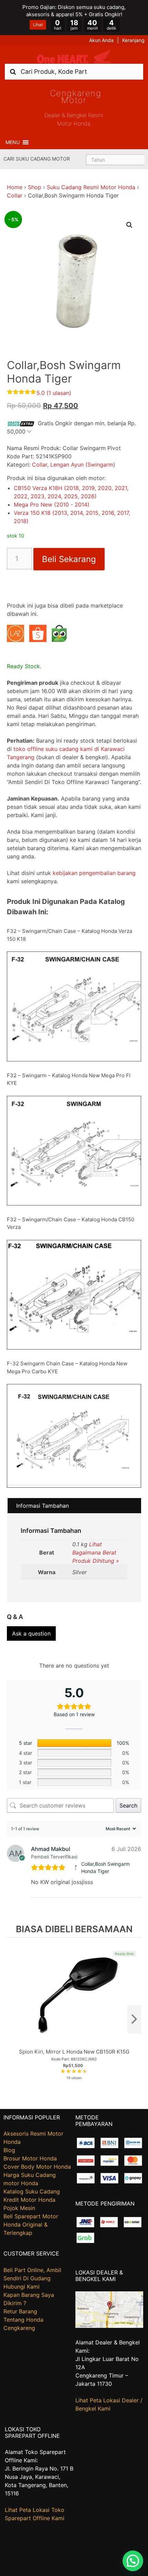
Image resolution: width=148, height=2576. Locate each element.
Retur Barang (20, 2311)
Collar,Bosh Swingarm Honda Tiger (105, 1867)
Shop (35, 187)
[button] (13, 142)
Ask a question (31, 1633)
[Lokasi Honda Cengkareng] (109, 2326)
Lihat (38, 25)
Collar (15, 195)
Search (128, 1805)
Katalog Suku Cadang (32, 2191)
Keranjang (133, 40)
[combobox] (74, 72)
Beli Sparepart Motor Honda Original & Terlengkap (31, 2224)
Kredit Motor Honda (29, 2200)
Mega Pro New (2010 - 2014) (52, 505)
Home (15, 187)
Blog (9, 2150)
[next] (134, 2019)
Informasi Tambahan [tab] (43, 1506)
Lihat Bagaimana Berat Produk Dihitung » (96, 1552)
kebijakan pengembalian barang (94, 873)
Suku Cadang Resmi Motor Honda (91, 187)
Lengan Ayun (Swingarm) (83, 465)
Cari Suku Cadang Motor (37, 159)
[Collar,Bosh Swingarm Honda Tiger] (76, 1868)
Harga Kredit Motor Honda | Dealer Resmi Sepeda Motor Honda (74, 57)
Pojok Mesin (19, 2208)
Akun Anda (101, 40)
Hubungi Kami (22, 2287)
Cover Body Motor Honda (37, 2167)
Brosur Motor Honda (30, 2158)
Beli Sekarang (69, 559)
